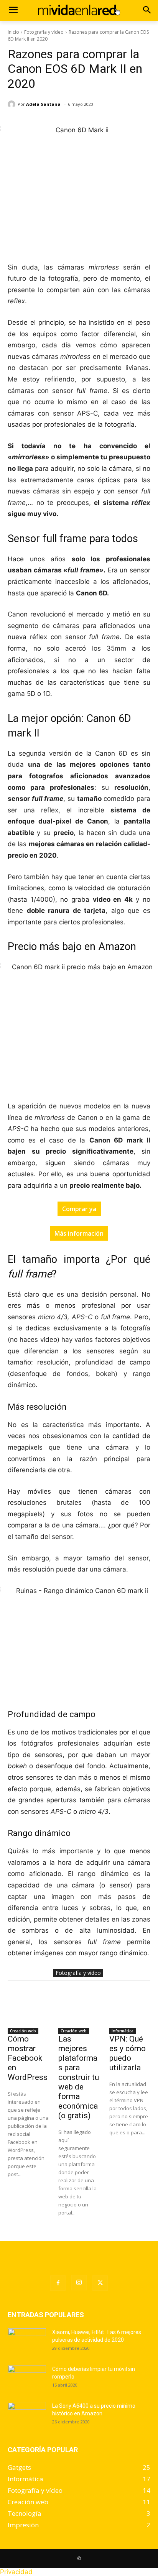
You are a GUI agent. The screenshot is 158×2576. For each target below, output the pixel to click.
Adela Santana (43, 104)
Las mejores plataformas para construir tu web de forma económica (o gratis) (79, 2077)
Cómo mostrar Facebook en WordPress (28, 2058)
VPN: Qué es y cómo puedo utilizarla (128, 2053)
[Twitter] (100, 2283)
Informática (123, 2031)
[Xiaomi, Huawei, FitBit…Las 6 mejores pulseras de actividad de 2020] (27, 2342)
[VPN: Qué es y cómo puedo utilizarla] (130, 2009)
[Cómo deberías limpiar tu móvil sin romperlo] (27, 2379)
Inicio (13, 32)
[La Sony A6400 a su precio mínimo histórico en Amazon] (27, 2415)
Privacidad (16, 2572)
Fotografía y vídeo (44, 32)
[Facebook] (58, 2283)
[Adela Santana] (13, 104)
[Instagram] (79, 2283)
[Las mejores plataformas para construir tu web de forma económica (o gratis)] (79, 2009)
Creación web (23, 2031)
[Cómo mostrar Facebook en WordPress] (28, 2009)
